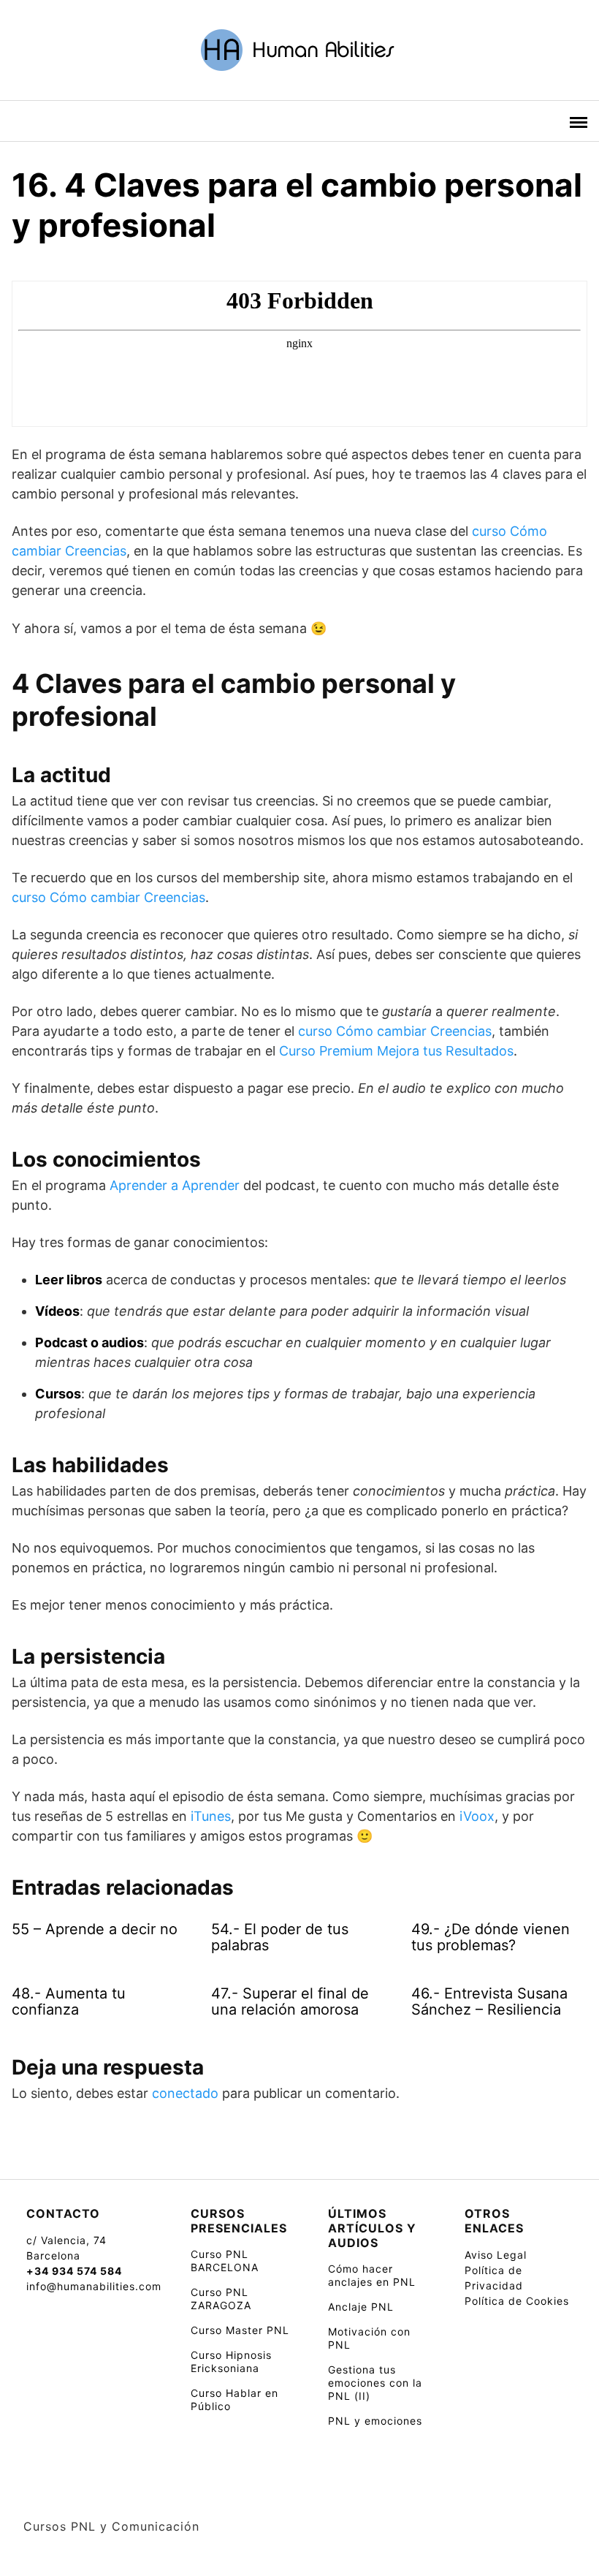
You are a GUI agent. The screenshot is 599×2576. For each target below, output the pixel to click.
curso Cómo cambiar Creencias (108, 897)
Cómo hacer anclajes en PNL (372, 2275)
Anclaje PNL (361, 2307)
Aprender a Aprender (175, 1185)
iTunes (211, 1816)
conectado (185, 2093)
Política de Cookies (517, 2301)
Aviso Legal (496, 2255)
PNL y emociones (375, 2421)
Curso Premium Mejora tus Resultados (396, 1051)
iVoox (477, 1816)
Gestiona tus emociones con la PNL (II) (375, 2383)
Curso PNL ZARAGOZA (221, 2299)
